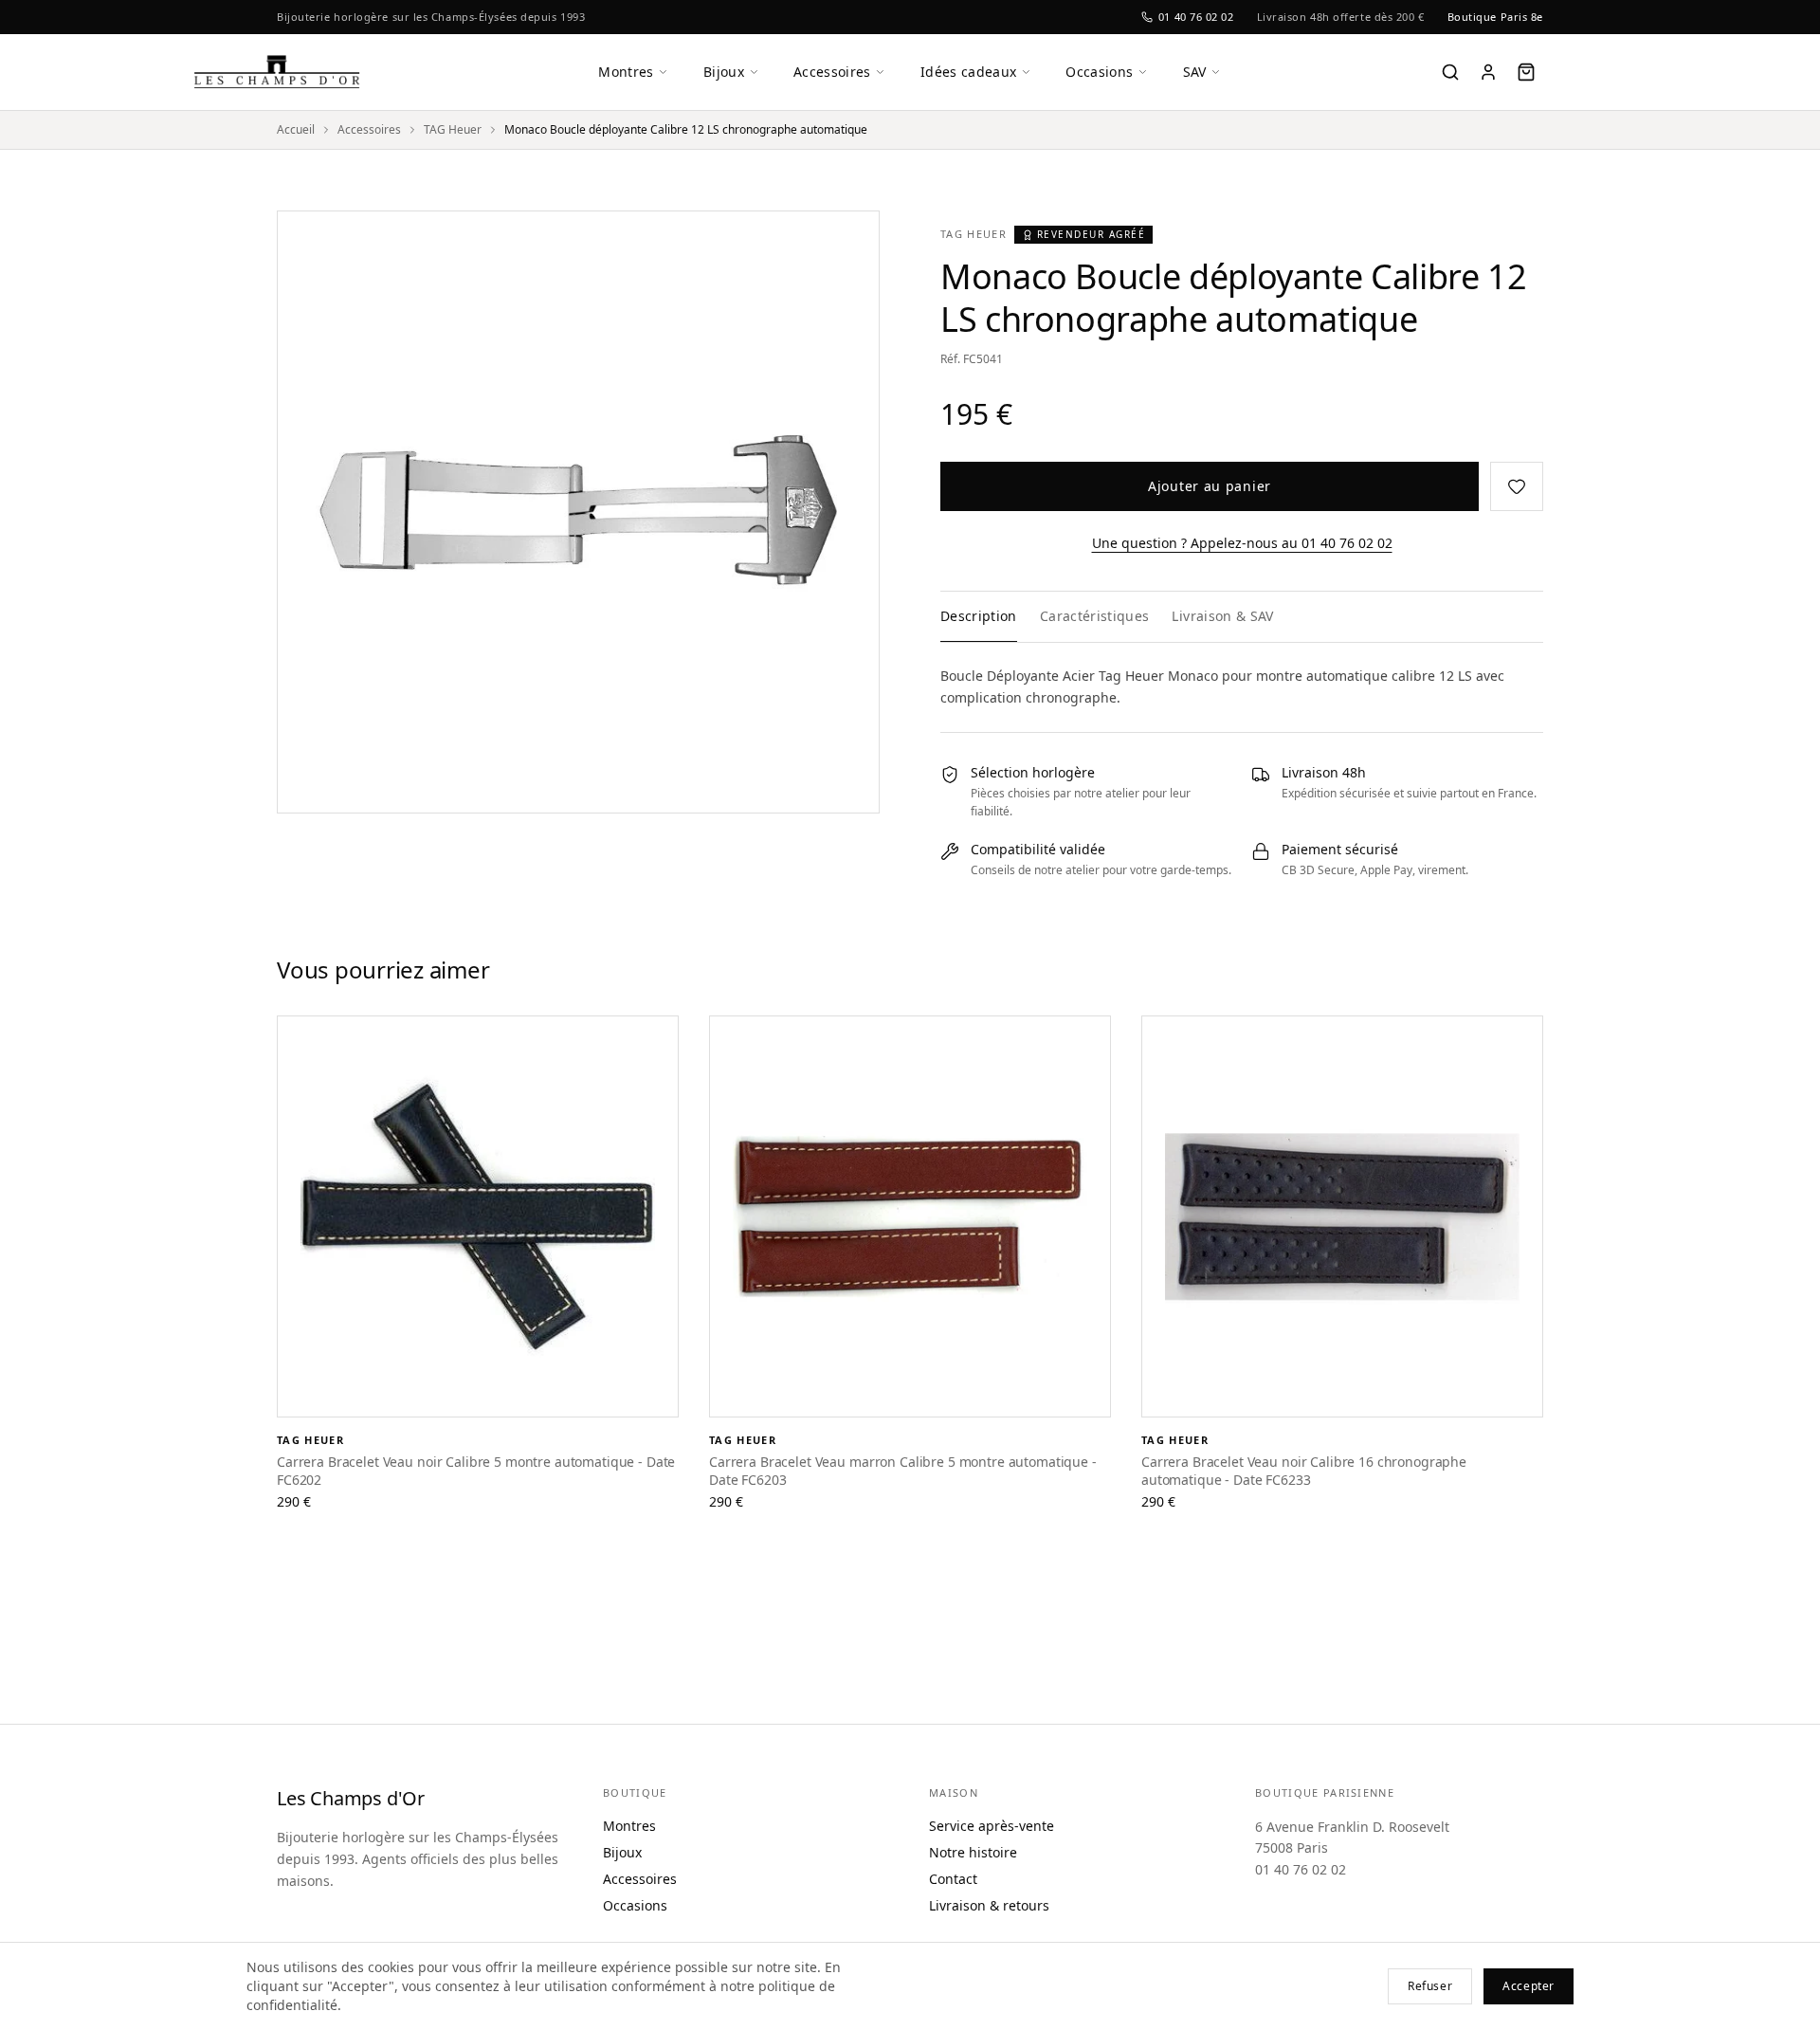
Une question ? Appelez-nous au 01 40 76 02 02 (1242, 543)
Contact (953, 1879)
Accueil (296, 130)
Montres (626, 72)
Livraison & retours (989, 1905)
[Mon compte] (1488, 72)
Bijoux (724, 72)
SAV (1195, 72)
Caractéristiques (1095, 616)
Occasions (1099, 72)
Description (979, 616)
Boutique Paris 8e (1495, 17)
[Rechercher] (1450, 72)
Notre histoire (973, 1852)
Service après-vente (992, 1826)
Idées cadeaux (969, 72)
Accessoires (832, 72)
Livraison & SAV (1222, 616)
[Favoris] (1517, 486)
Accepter (1529, 1986)
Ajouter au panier (1210, 486)
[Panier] (1526, 72)
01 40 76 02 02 (1196, 17)
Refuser (1430, 1986)
